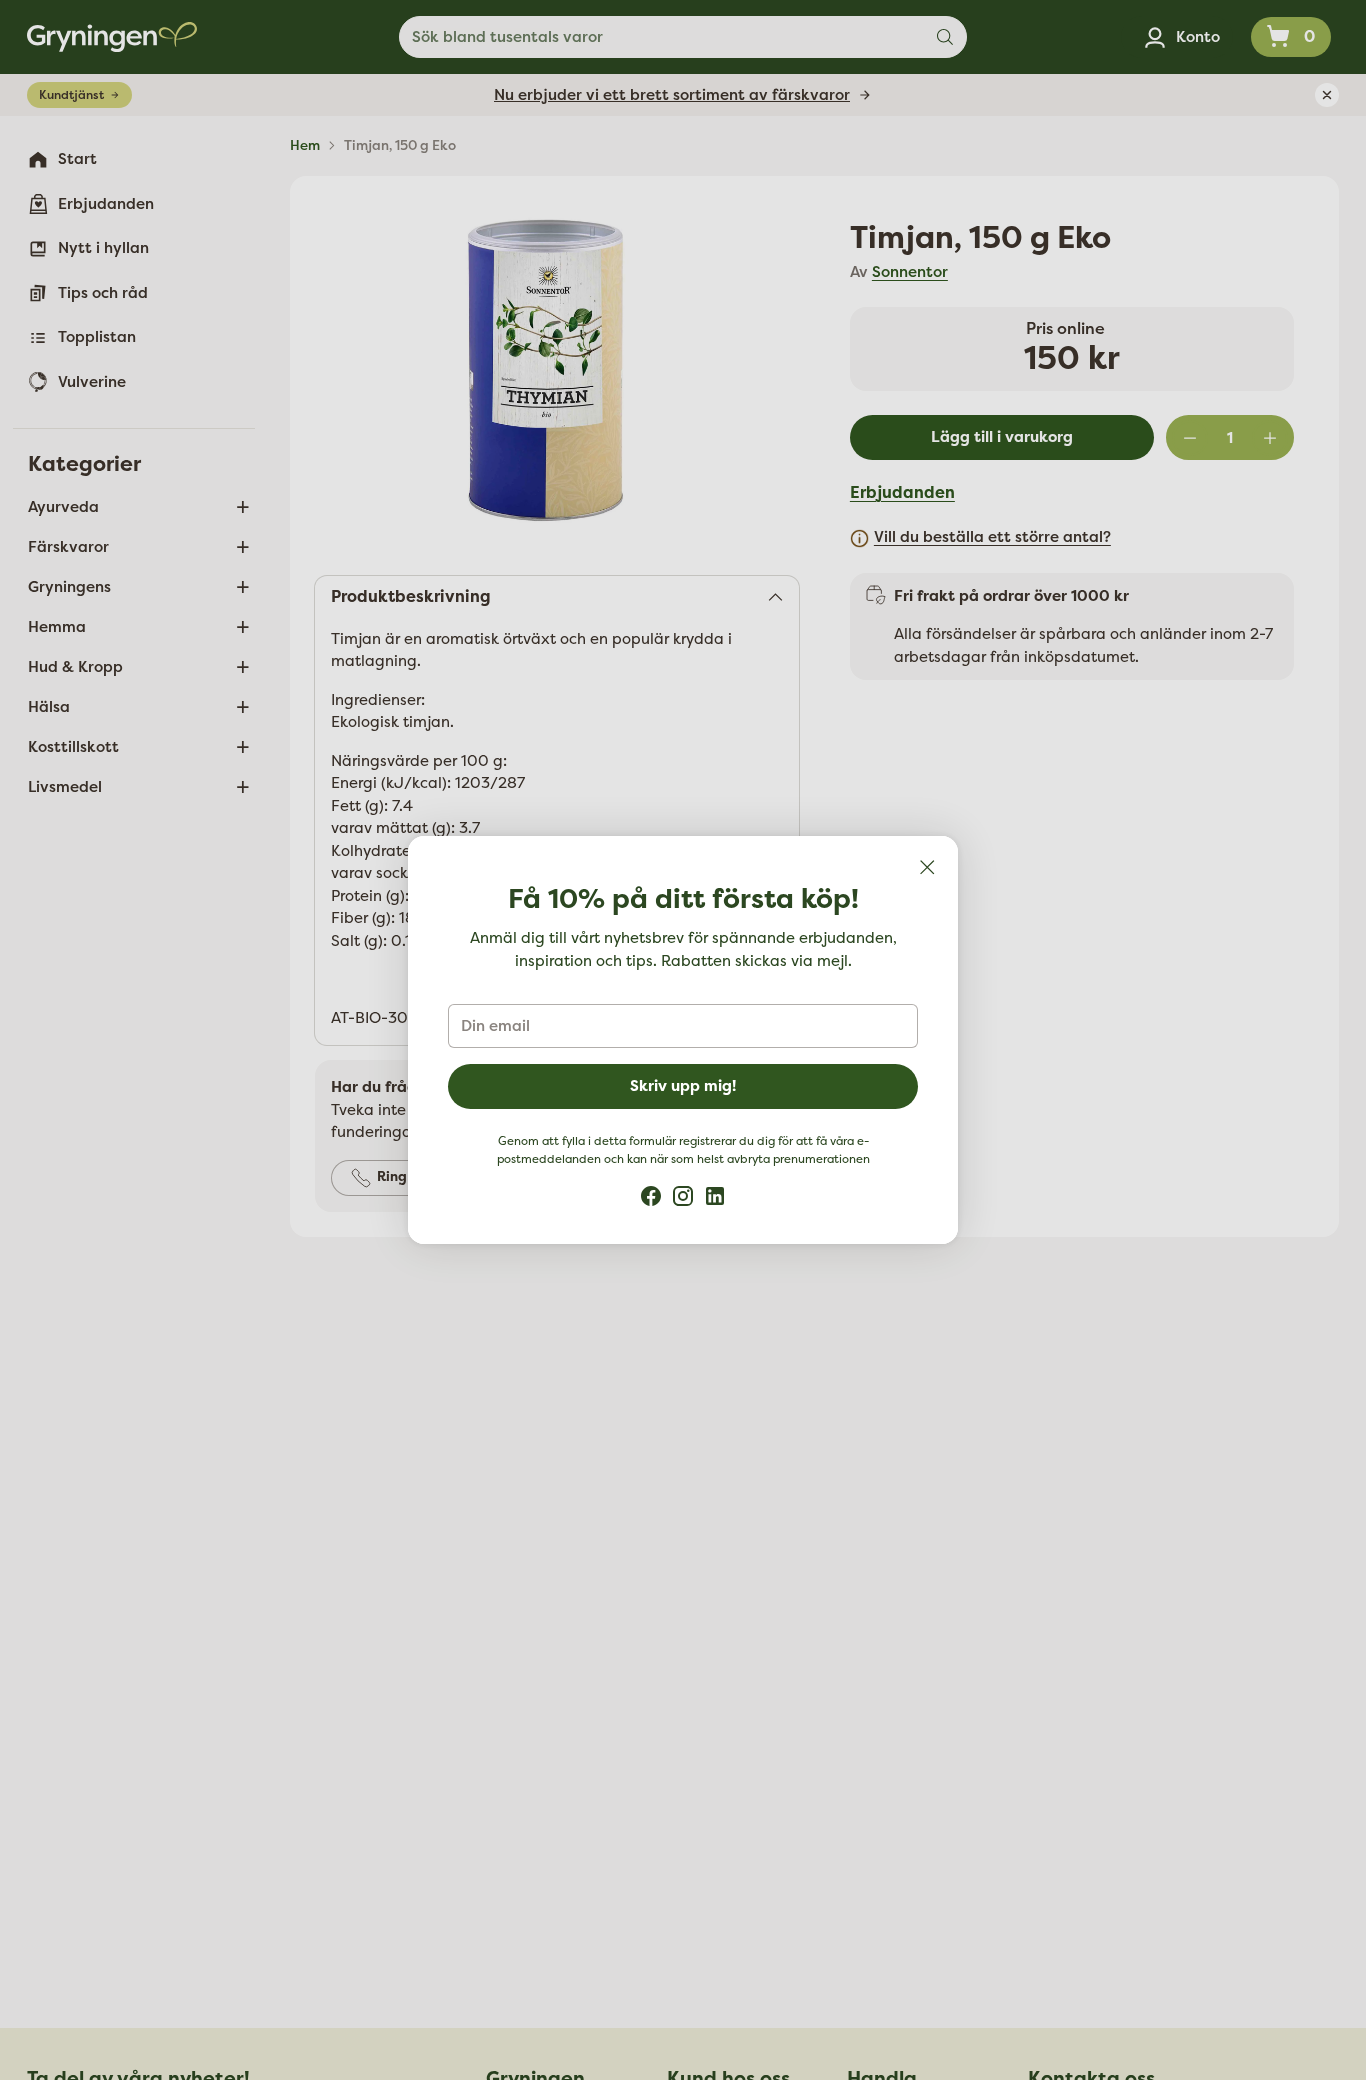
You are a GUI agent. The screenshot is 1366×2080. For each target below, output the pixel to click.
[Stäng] (927, 867)
